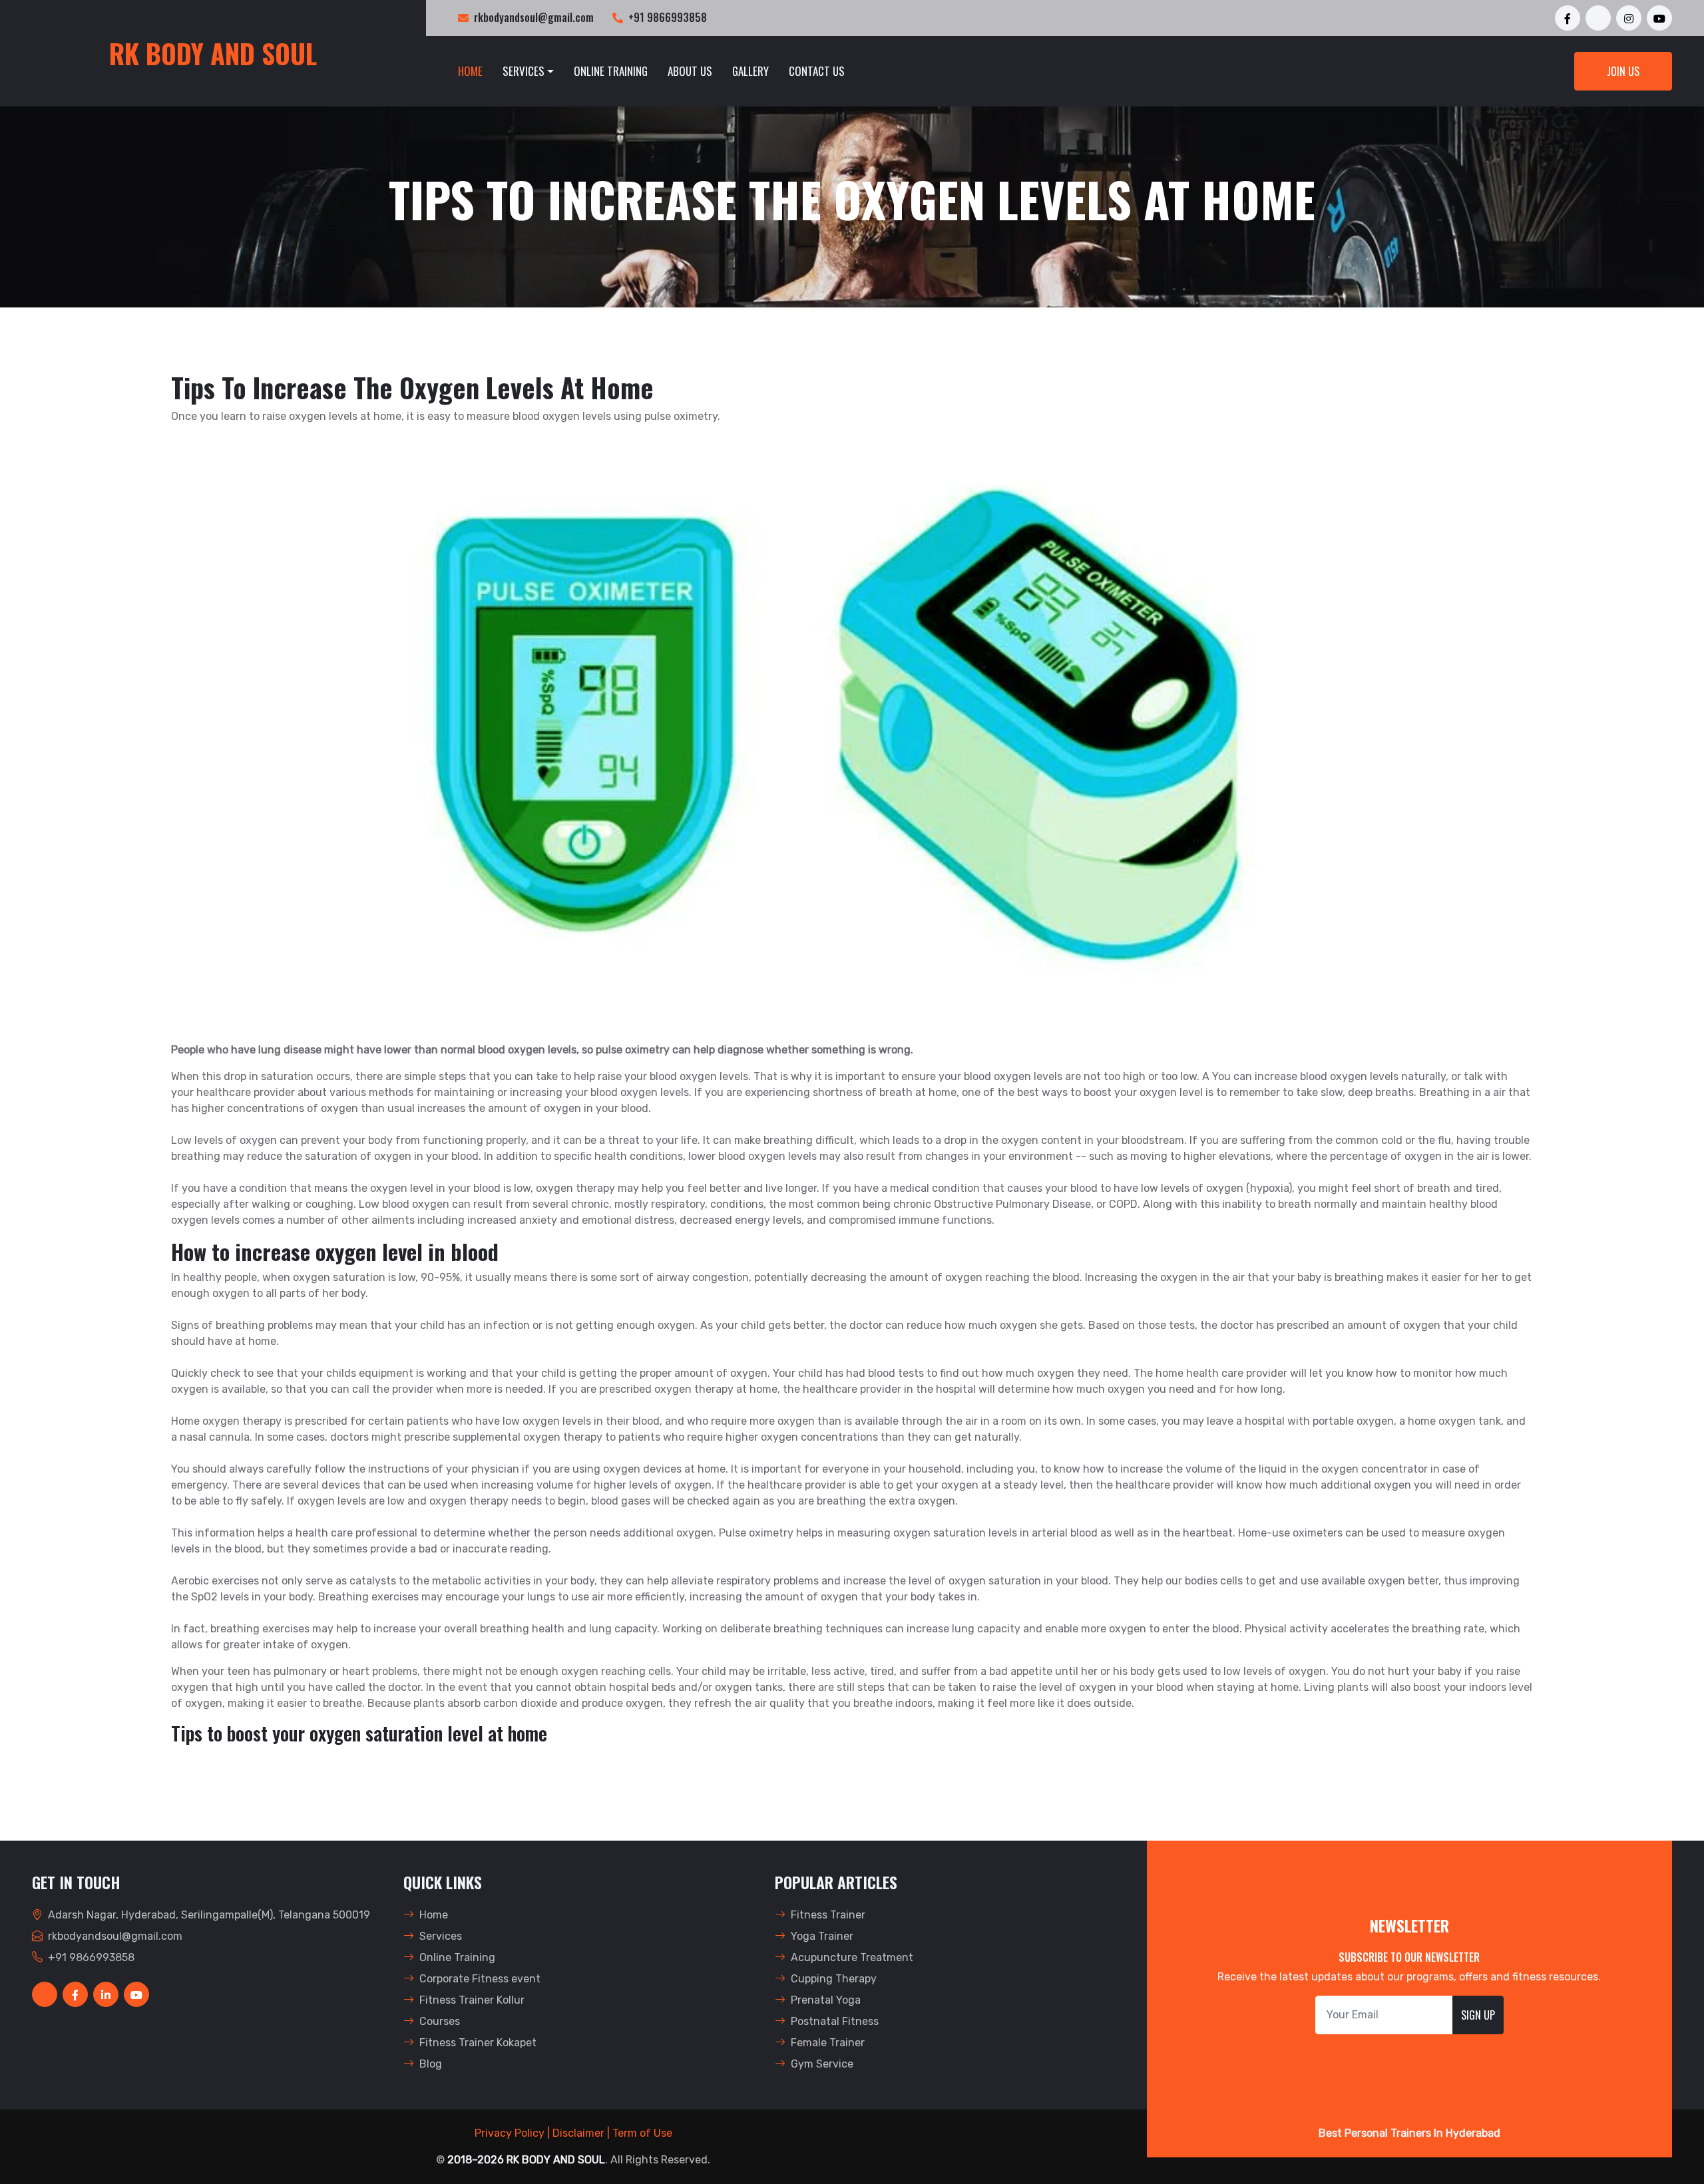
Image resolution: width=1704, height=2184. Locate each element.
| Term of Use (640, 2133)
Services (441, 1936)
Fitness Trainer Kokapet (478, 2043)
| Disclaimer (576, 2133)
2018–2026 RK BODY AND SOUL (526, 2160)
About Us (690, 71)
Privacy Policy (510, 2133)
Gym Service (822, 2064)
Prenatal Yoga (826, 2000)
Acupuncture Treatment (852, 1957)
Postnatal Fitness (835, 2021)
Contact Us (817, 71)
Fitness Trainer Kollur (472, 2000)
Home (470, 71)
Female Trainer (828, 2043)
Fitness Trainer (828, 1915)
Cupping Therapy (834, 1979)
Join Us (1623, 71)
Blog (431, 2064)
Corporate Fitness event (480, 1979)
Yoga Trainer (822, 1936)
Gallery (750, 71)
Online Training (611, 71)
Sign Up (1478, 2015)
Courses (440, 2021)
